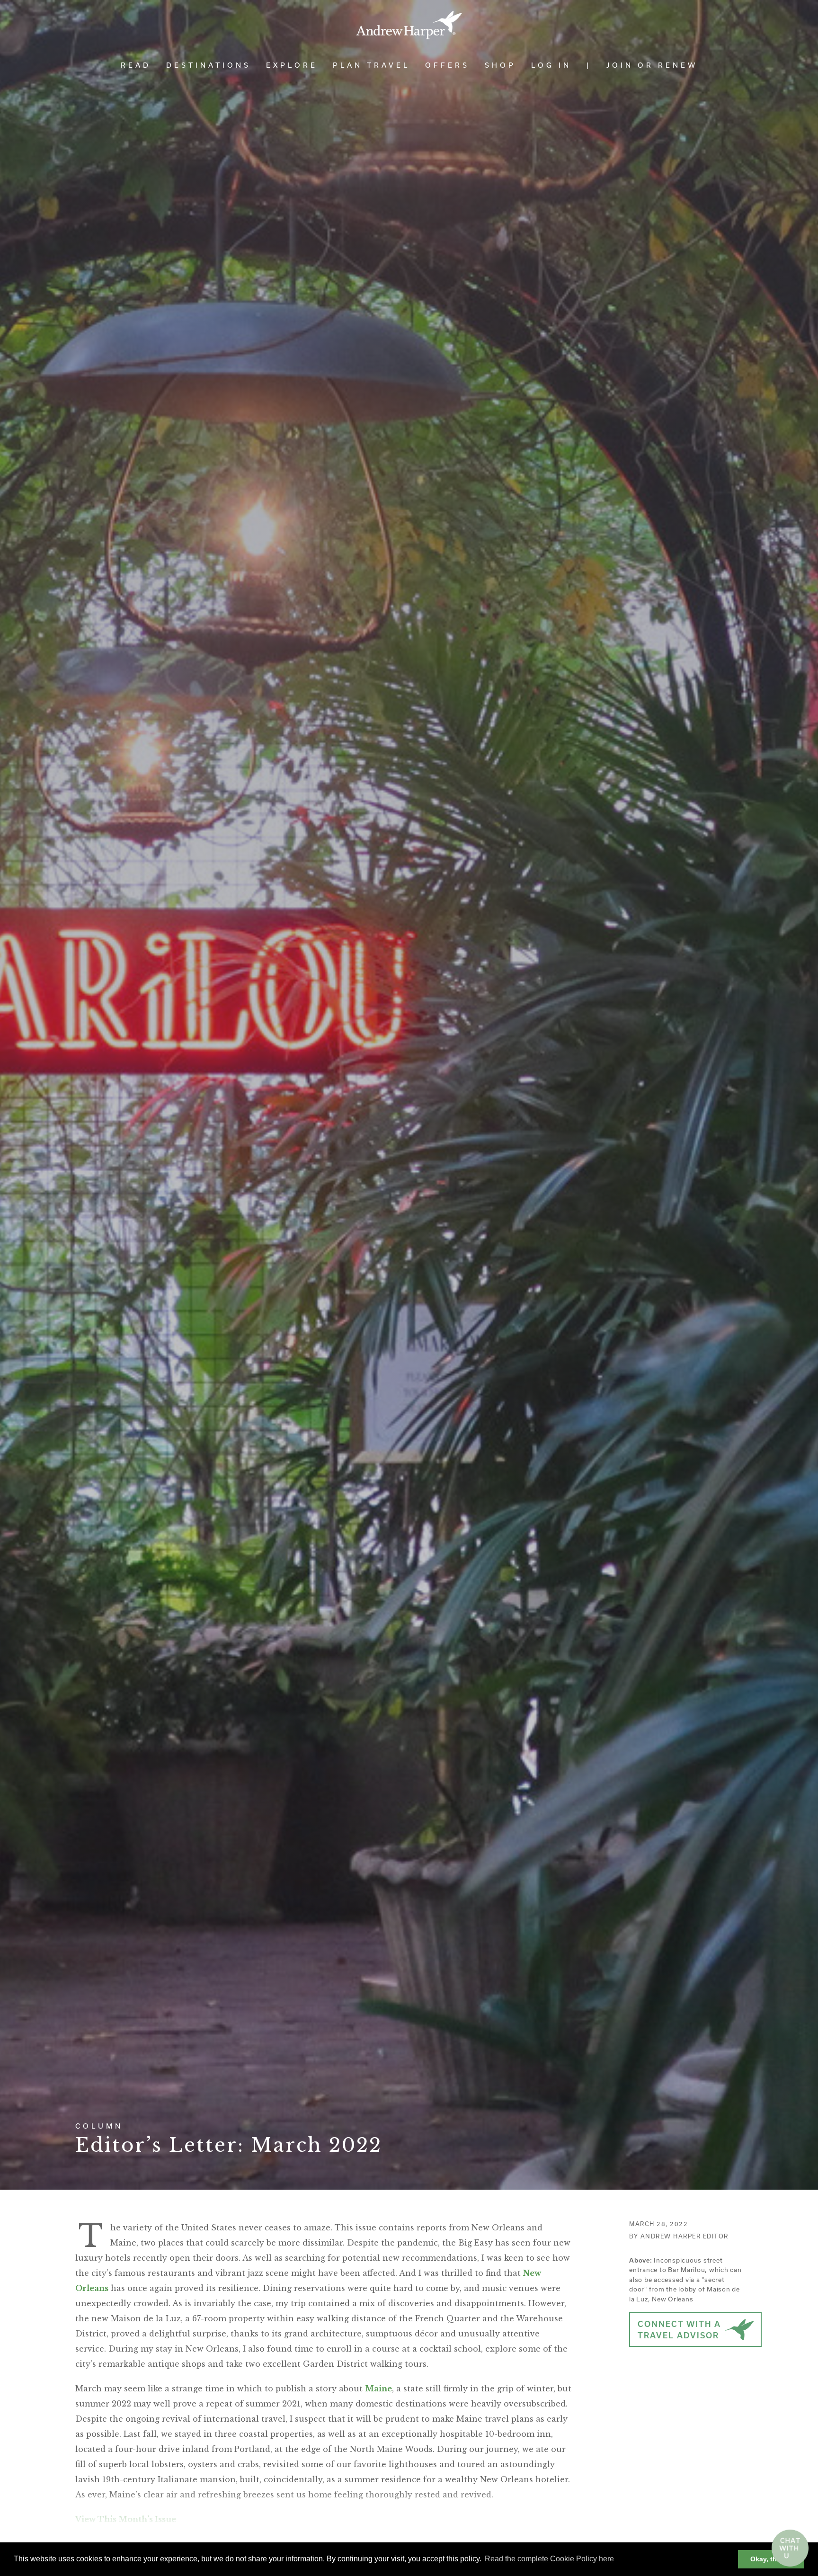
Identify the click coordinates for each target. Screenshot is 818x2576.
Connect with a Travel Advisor (679, 2330)
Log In (551, 65)
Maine (378, 2389)
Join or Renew (652, 65)
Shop (500, 65)
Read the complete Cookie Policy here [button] (549, 2559)
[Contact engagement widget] (790, 2548)
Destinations (209, 65)
